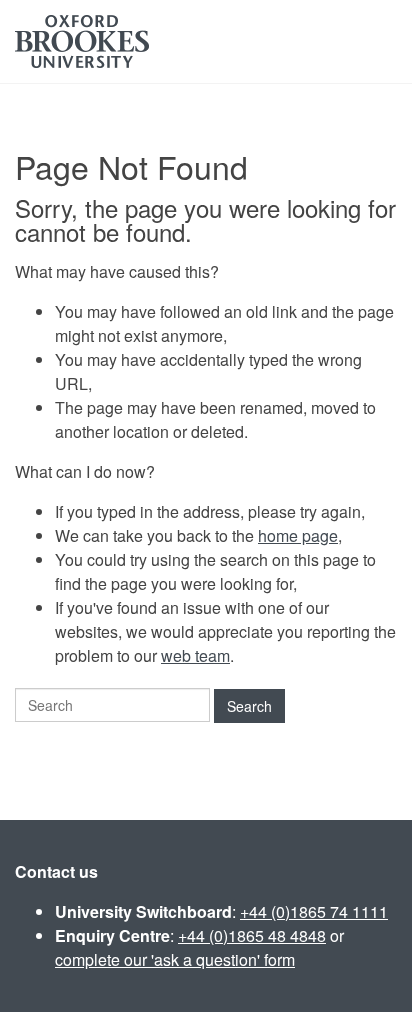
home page (298, 535)
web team (195, 655)
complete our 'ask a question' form (175, 959)
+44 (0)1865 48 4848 (252, 935)
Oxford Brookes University (82, 41)
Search (249, 706)
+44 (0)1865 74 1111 (314, 911)
